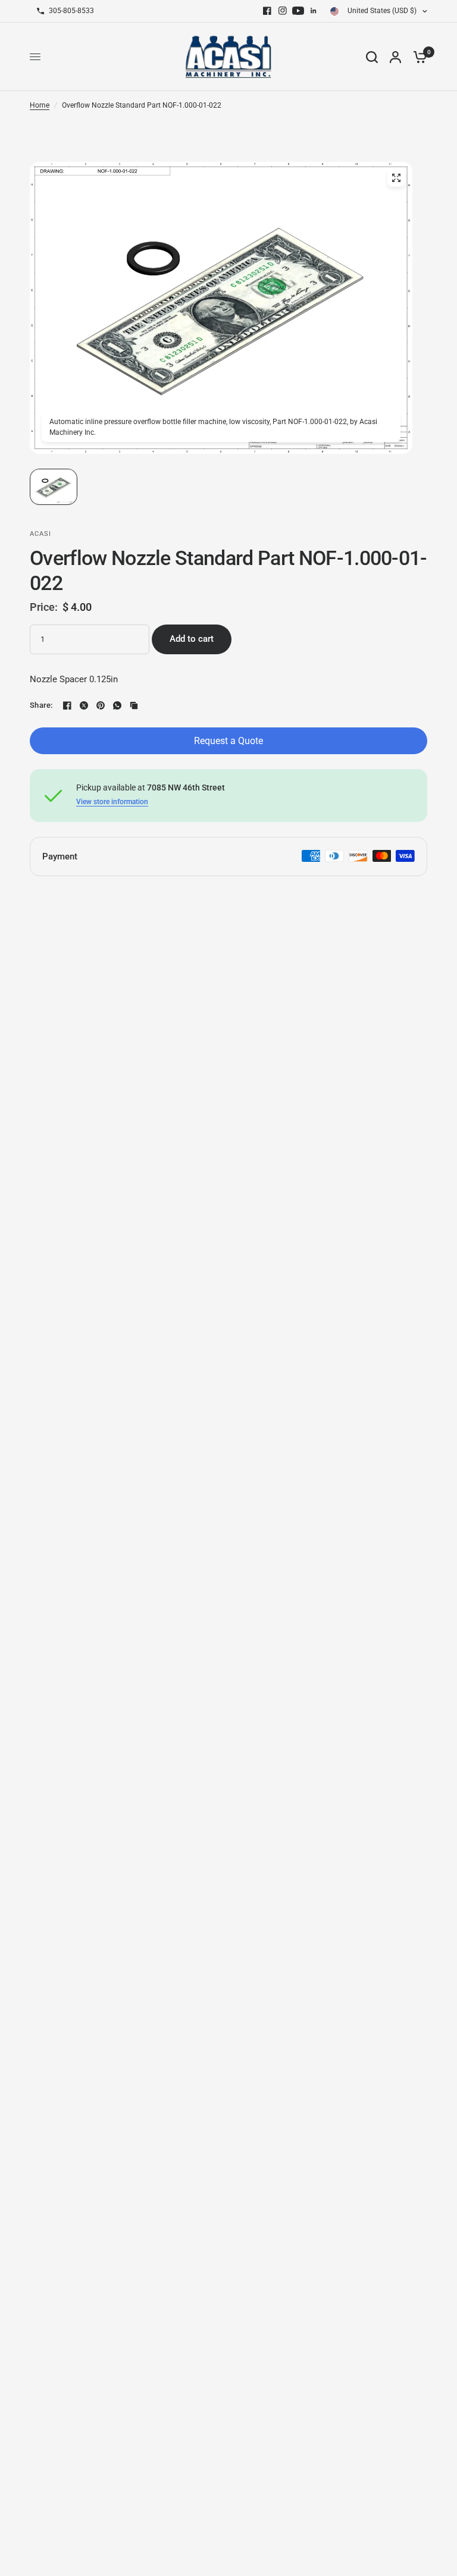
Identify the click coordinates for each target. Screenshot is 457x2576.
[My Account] (395, 57)
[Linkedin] (314, 11)
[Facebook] (267, 11)
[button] (54, 487)
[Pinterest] (101, 705)
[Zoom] (396, 178)
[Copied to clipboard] (134, 705)
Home (40, 105)
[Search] (372, 57)
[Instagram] (283, 11)
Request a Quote (228, 741)
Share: (41, 705)
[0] (417, 57)
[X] (84, 705)
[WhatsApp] (117, 705)
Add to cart (192, 639)
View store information (112, 802)
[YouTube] (298, 11)
